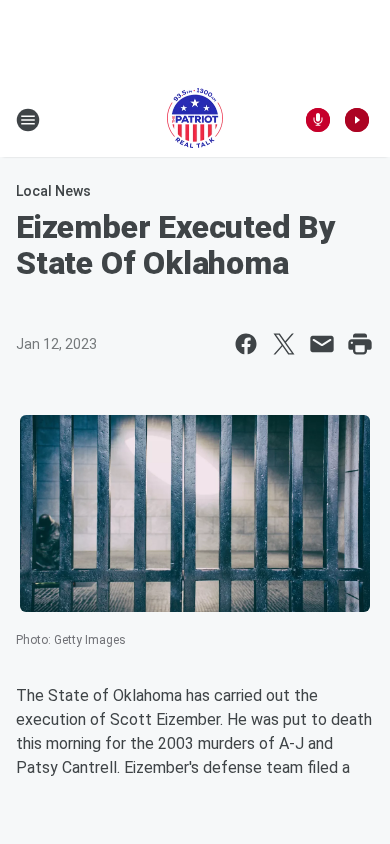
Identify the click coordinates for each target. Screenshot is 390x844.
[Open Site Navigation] (28, 120)
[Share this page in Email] (322, 344)
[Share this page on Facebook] (246, 344)
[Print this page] (360, 344)
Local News (53, 191)
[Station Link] (195, 120)
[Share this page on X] (284, 344)
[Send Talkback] (318, 120)
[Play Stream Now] (357, 120)
